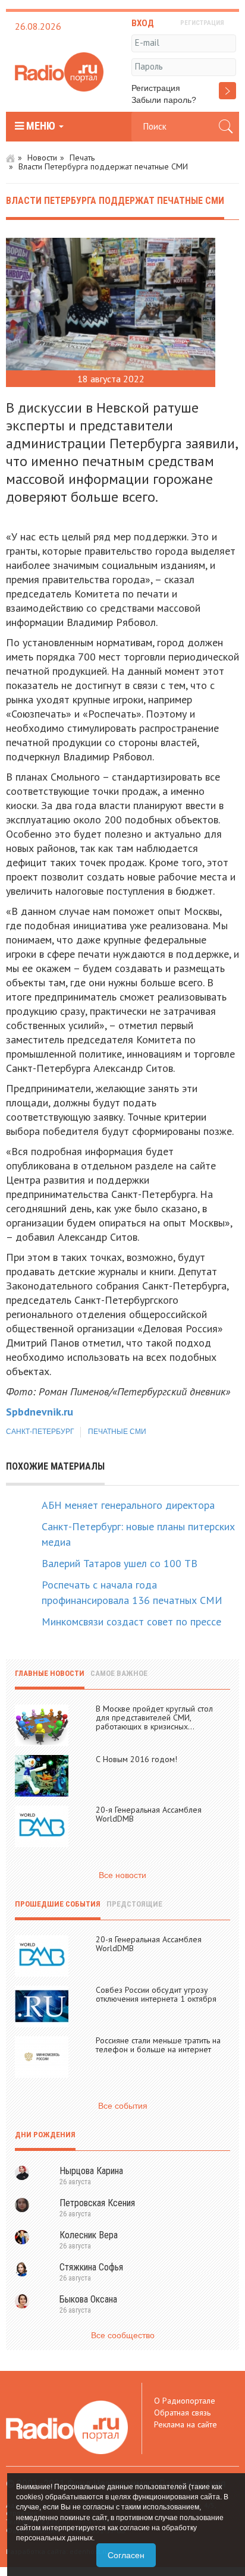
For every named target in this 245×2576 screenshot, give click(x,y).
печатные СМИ (117, 1432)
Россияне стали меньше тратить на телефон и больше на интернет (158, 2045)
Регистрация (156, 88)
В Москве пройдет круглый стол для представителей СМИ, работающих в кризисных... (154, 1718)
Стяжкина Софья (91, 2267)
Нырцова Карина (91, 2171)
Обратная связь (182, 2413)
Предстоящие (134, 1904)
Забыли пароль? (164, 100)
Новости (42, 158)
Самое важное (119, 1673)
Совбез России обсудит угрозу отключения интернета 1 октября (156, 1994)
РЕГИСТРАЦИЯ (202, 23)
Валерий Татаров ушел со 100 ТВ (120, 1563)
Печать (82, 158)
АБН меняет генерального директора (128, 1505)
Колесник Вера (89, 2235)
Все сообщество (123, 2335)
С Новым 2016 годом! (136, 1759)
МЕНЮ (41, 126)
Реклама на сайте (186, 2424)
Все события (123, 2106)
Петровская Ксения (97, 2203)
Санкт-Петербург (40, 1432)
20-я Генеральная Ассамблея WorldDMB (149, 1814)
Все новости (122, 1875)
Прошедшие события (58, 1904)
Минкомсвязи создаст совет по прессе (131, 1622)
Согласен (126, 2555)
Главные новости (50, 1673)
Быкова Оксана (88, 2299)
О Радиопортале (185, 2401)
